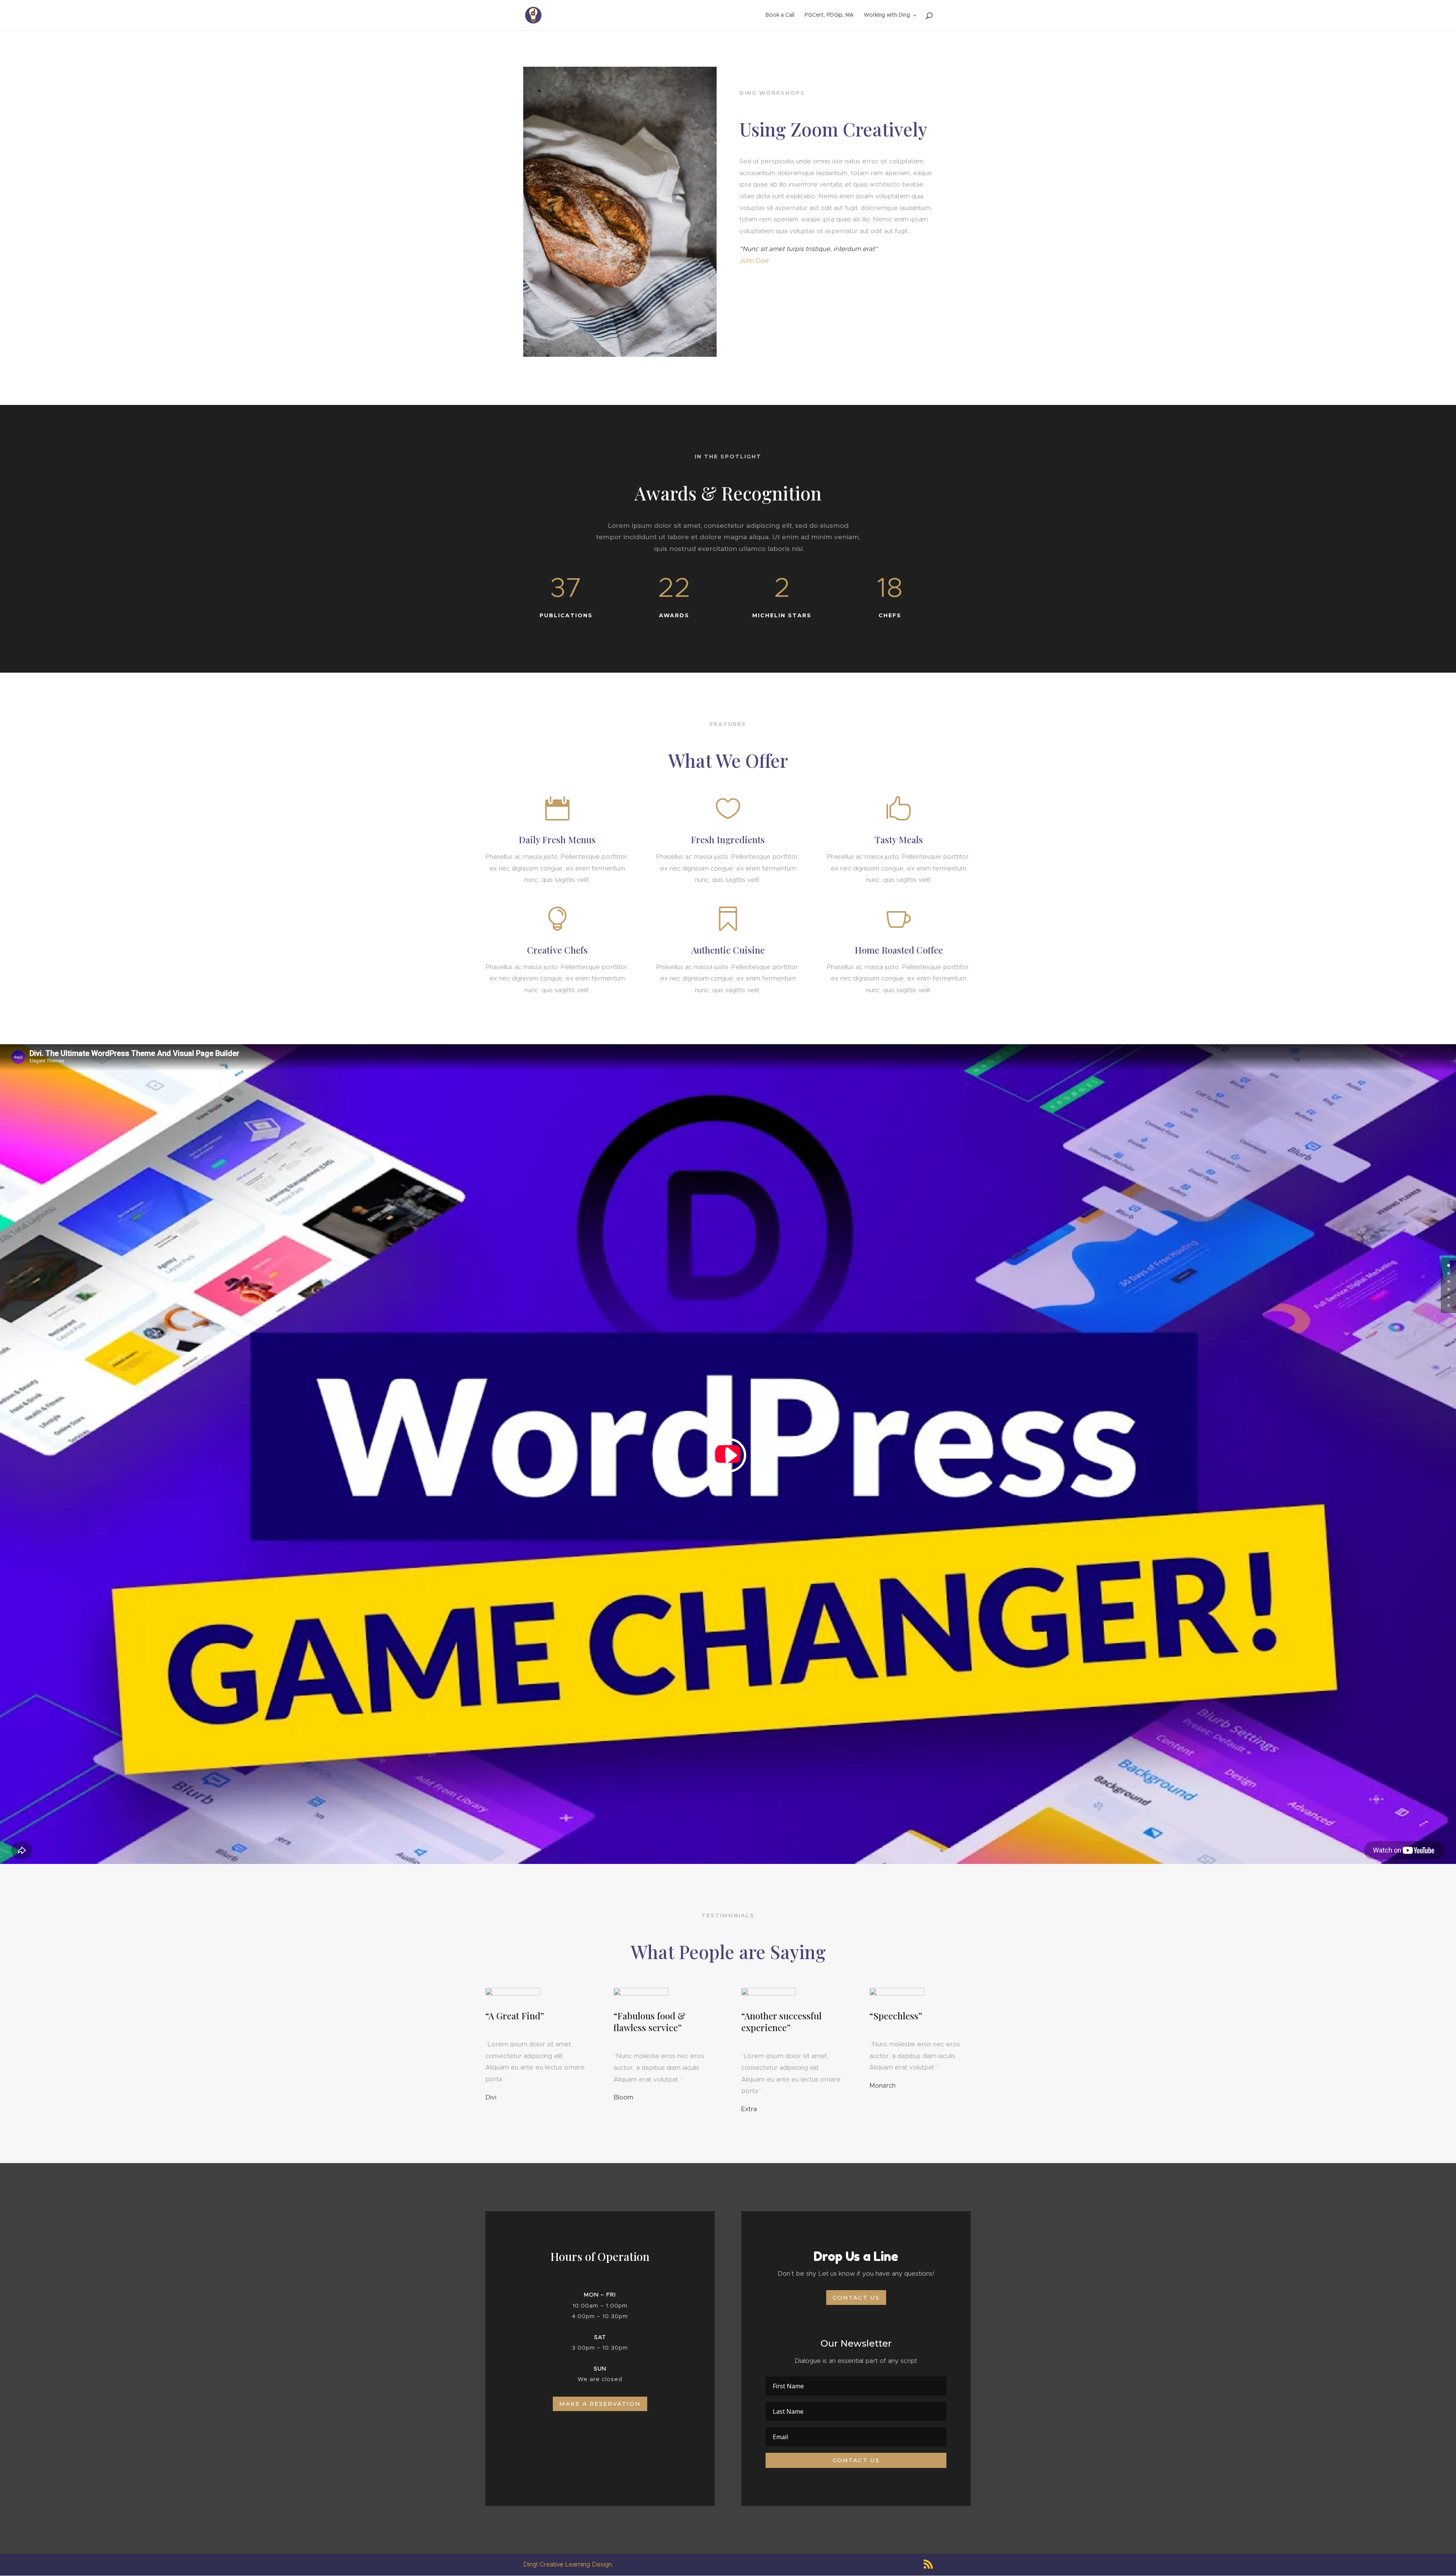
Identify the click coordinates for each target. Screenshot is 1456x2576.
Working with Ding (887, 15)
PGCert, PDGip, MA (829, 15)
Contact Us (856, 2298)
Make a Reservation (600, 2404)
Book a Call (780, 15)
